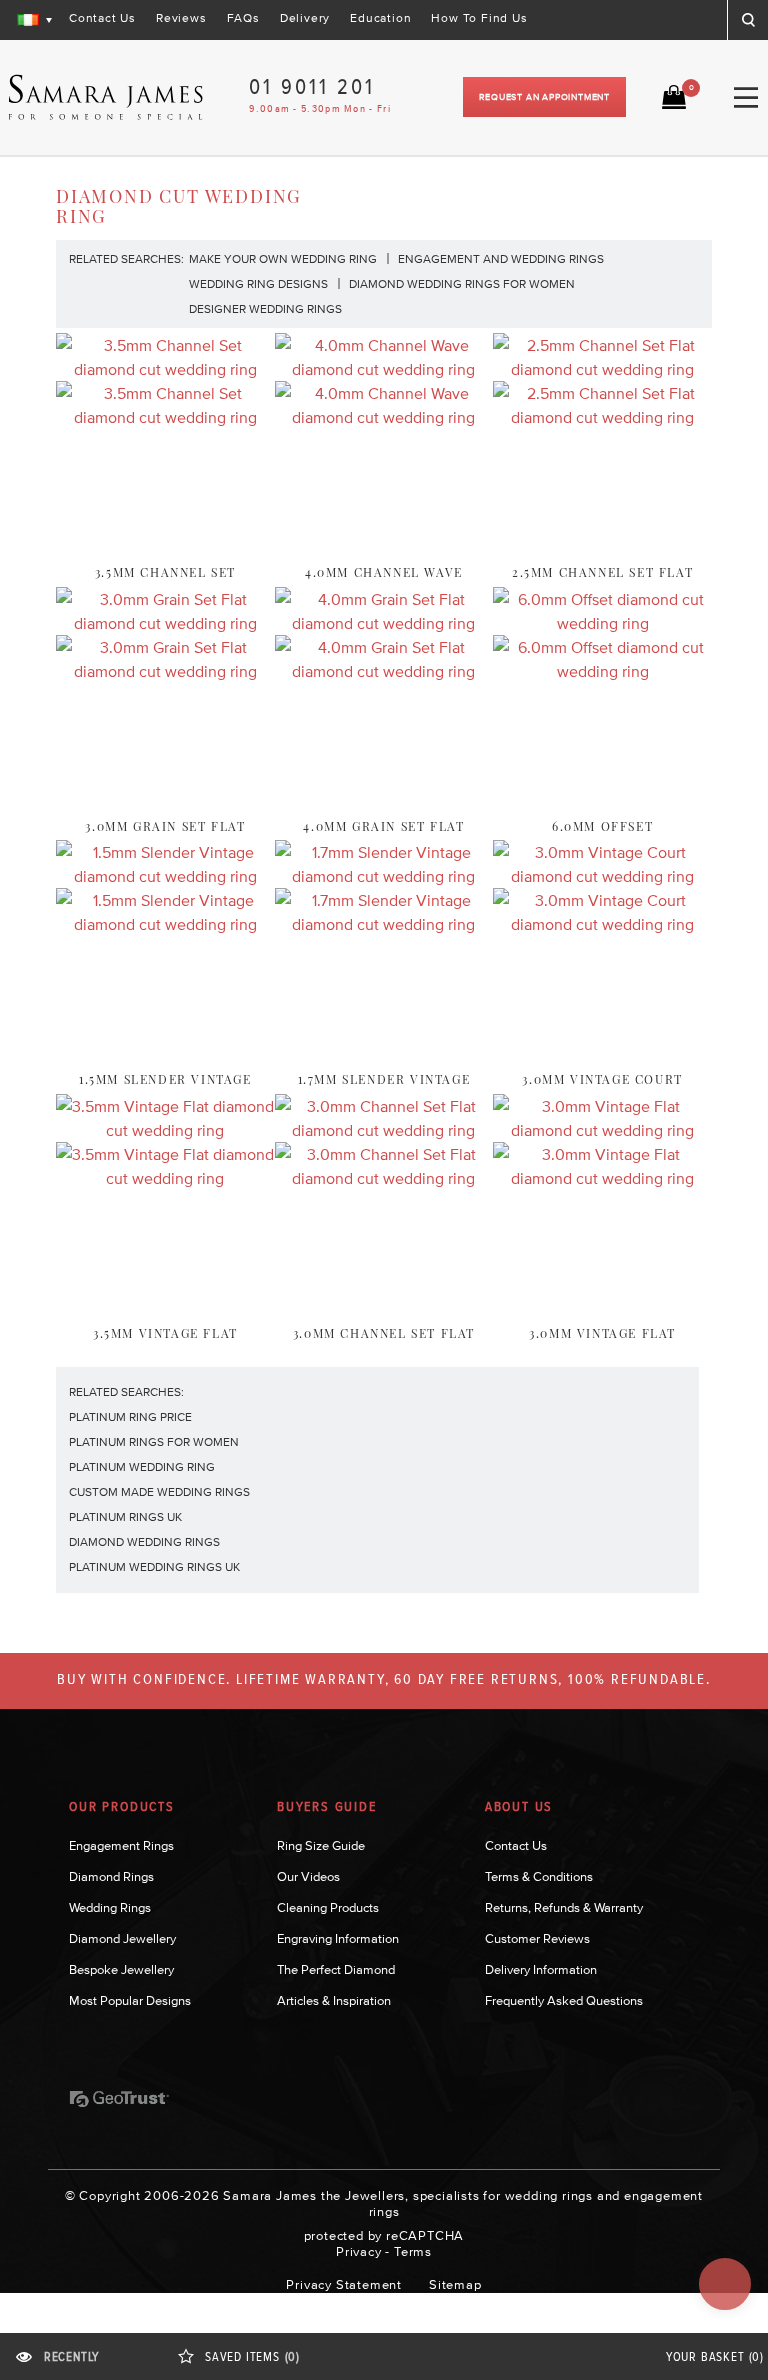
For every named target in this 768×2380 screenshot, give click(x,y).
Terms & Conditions (539, 1876)
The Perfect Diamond (336, 1969)
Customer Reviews (537, 1938)
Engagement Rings (121, 1845)
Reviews (181, 18)
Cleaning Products (328, 1907)
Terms (413, 2251)
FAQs (243, 18)
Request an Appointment (544, 97)
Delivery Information (541, 1969)
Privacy (359, 2251)
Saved (252, 2357)
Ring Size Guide (321, 1845)
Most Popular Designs (130, 2000)
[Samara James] (106, 97)
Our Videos (308, 1876)
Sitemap (455, 2284)
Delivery (305, 18)
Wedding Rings (110, 1907)
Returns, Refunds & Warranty (564, 1907)
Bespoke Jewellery (121, 1969)
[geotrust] (119, 2099)
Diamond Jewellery (122, 1938)
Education (380, 18)
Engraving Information (338, 1938)
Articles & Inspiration (334, 2000)
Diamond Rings (111, 1876)
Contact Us (102, 18)
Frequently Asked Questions (564, 2000)
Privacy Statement (344, 2284)
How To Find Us (479, 18)
